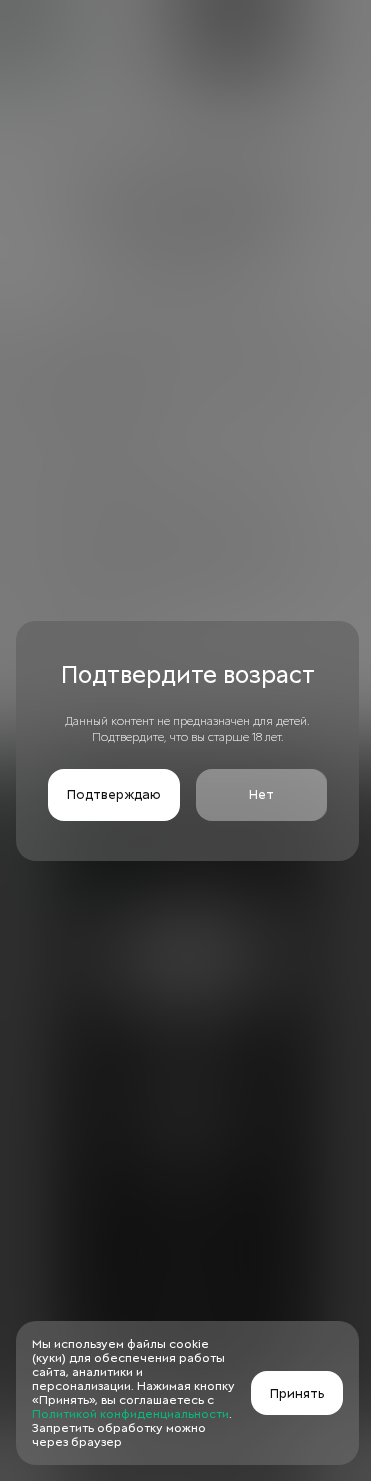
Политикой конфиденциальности (130, 1414)
